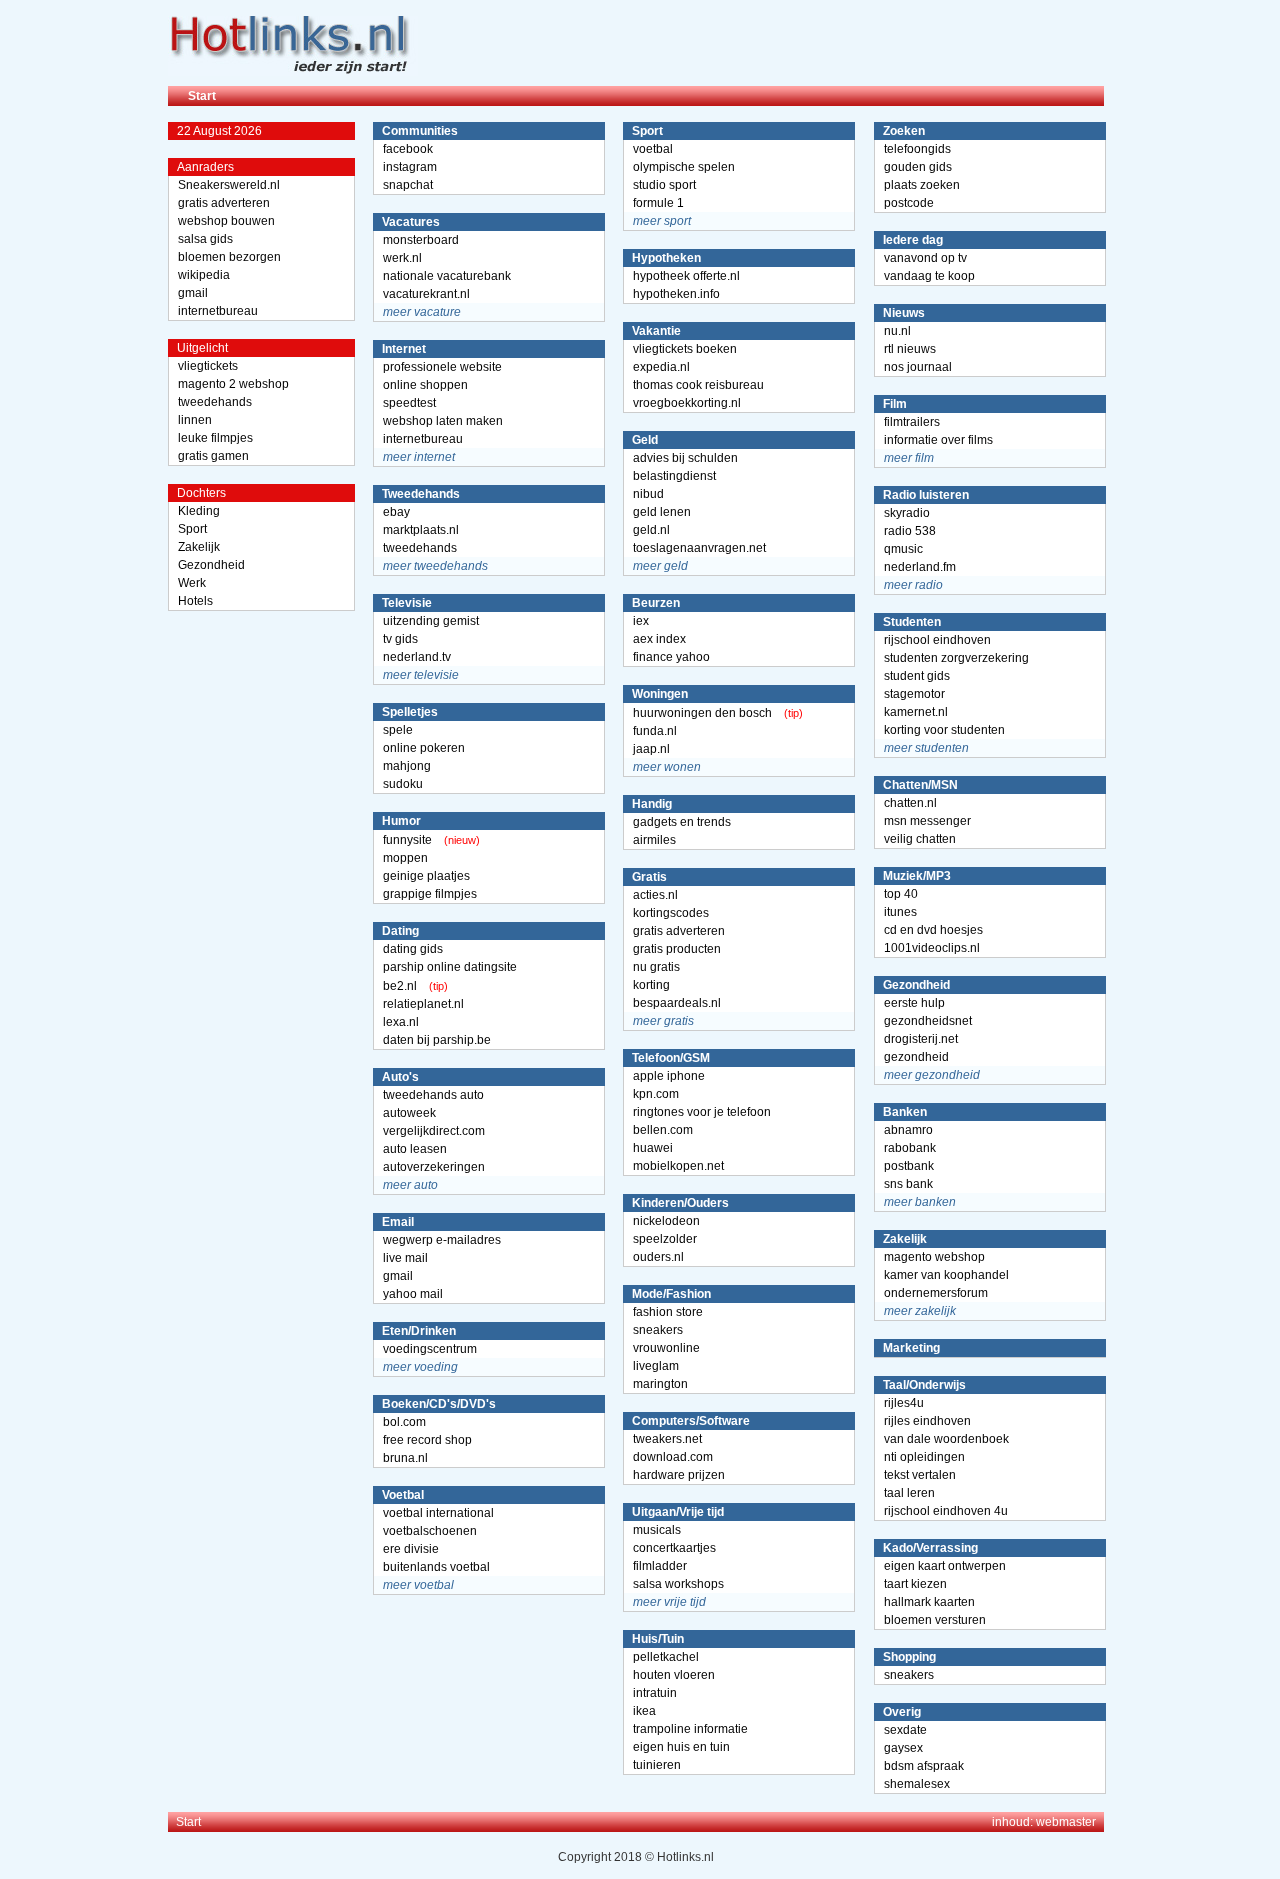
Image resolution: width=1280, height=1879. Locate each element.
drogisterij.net (921, 1039)
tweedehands (215, 402)
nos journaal (918, 367)
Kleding (199, 511)
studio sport (664, 185)
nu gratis (656, 967)
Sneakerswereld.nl (229, 185)
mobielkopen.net (678, 1166)
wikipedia (204, 275)
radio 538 (910, 531)
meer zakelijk (920, 1311)
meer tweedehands (435, 566)
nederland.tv (417, 657)
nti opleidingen (924, 1457)
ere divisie (411, 1549)
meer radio (913, 585)
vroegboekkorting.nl (687, 403)
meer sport (662, 221)
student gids (917, 676)
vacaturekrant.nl (426, 294)
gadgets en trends (682, 822)
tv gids (400, 639)
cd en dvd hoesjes (933, 930)
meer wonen (667, 767)
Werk (192, 583)
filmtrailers (912, 422)
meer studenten (926, 748)
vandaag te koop (929, 276)
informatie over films (938, 440)
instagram (410, 167)
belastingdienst (674, 476)
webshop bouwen (226, 221)
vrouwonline (666, 1348)
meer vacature (422, 312)
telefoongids (917, 149)
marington (660, 1384)
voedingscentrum (430, 1349)
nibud (648, 494)
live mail (405, 1258)
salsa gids (205, 239)
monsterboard (421, 240)
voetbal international (438, 1513)
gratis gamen (213, 456)
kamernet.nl (916, 712)
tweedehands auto (433, 1095)
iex (641, 621)
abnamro (908, 1130)
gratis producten (677, 949)
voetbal (653, 149)
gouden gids (918, 167)
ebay (396, 512)
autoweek (409, 1113)
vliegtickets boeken (685, 349)
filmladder (660, 1566)
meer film (909, 458)
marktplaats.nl (421, 530)
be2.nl (400, 986)
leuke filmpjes (215, 438)
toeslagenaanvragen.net (699, 548)
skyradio (907, 513)
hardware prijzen (679, 1475)
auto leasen (415, 1149)
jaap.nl (651, 749)
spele (398, 730)
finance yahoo (671, 657)
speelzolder (665, 1239)
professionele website (442, 367)
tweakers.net (667, 1439)
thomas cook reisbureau (698, 385)
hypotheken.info (676, 294)
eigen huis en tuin (681, 1747)
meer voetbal (418, 1585)
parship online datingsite (450, 967)
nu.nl (897, 331)
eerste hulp (914, 1003)
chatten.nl (910, 803)
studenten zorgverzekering (956, 658)
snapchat (408, 185)
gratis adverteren (224, 203)
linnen (195, 420)
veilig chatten (920, 839)
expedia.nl (661, 367)
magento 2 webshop (233, 384)
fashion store (668, 1312)
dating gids (413, 949)
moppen (405, 858)
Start (202, 96)
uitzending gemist (431, 621)
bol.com (404, 1422)
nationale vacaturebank (447, 276)
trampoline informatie (690, 1729)
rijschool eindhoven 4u (946, 1511)
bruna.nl (405, 1458)
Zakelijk (199, 547)
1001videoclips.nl (932, 948)
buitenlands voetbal (436, 1567)
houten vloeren (674, 1675)
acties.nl (655, 895)
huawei (653, 1148)
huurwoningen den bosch (702, 713)
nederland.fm (920, 567)
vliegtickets (208, 366)
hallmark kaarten (929, 1602)
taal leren (909, 1493)
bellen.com (663, 1130)
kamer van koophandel (946, 1275)
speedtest (409, 403)
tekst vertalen (920, 1475)
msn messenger (927, 821)
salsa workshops (678, 1584)
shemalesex (917, 1784)
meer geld (660, 566)
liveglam (656, 1366)
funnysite (407, 840)
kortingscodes (671, 913)
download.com (673, 1457)
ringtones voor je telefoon (702, 1112)
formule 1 (658, 203)
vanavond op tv (925, 258)
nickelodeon (666, 1221)
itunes (900, 912)
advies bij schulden (685, 458)
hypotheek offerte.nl (686, 276)
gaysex (903, 1748)
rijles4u (904, 1403)
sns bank (908, 1184)
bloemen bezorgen (229, 257)
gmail (193, 293)
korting (651, 985)
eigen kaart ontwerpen (945, 1566)
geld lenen (662, 512)
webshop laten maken (443, 421)
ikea (644, 1711)
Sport (192, 529)
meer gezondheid (932, 1075)
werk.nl (402, 258)
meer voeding (420, 1367)
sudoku (403, 784)
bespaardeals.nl (677, 1003)
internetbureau (218, 311)
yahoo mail (413, 1294)
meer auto (410, 1185)
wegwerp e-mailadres (442, 1240)
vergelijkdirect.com (434, 1131)
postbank (909, 1166)
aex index (659, 639)
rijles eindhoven (927, 1421)
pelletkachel (666, 1657)
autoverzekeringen (434, 1167)
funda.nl (655, 731)
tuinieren (657, 1765)
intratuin (655, 1693)
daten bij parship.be (437, 1040)
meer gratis (663, 1021)
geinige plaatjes (426, 876)
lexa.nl (401, 1022)
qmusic (903, 549)
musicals (657, 1530)
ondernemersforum (936, 1293)
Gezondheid (211, 565)
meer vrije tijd (669, 1602)
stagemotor (914, 694)
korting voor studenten (944, 730)
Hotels (195, 601)
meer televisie (421, 675)
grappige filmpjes (430, 894)
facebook (408, 149)
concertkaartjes (674, 1548)
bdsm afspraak (924, 1766)
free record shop (427, 1440)
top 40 (901, 894)
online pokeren (424, 748)
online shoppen (425, 385)
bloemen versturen (935, 1620)
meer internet (419, 457)
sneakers (658, 1330)
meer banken (920, 1202)
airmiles (654, 840)
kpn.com (656, 1094)
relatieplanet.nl (423, 1004)
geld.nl (651, 530)
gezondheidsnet (928, 1021)
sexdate (905, 1730)
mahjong (407, 766)
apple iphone (669, 1076)
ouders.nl (658, 1257)
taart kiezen (915, 1584)
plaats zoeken (922, 185)
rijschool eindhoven (937, 640)
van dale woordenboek (946, 1439)
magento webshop (934, 1257)
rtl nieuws (910, 349)
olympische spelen (684, 167)
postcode (909, 203)
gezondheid (916, 1057)
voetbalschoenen (430, 1531)
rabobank (910, 1148)
